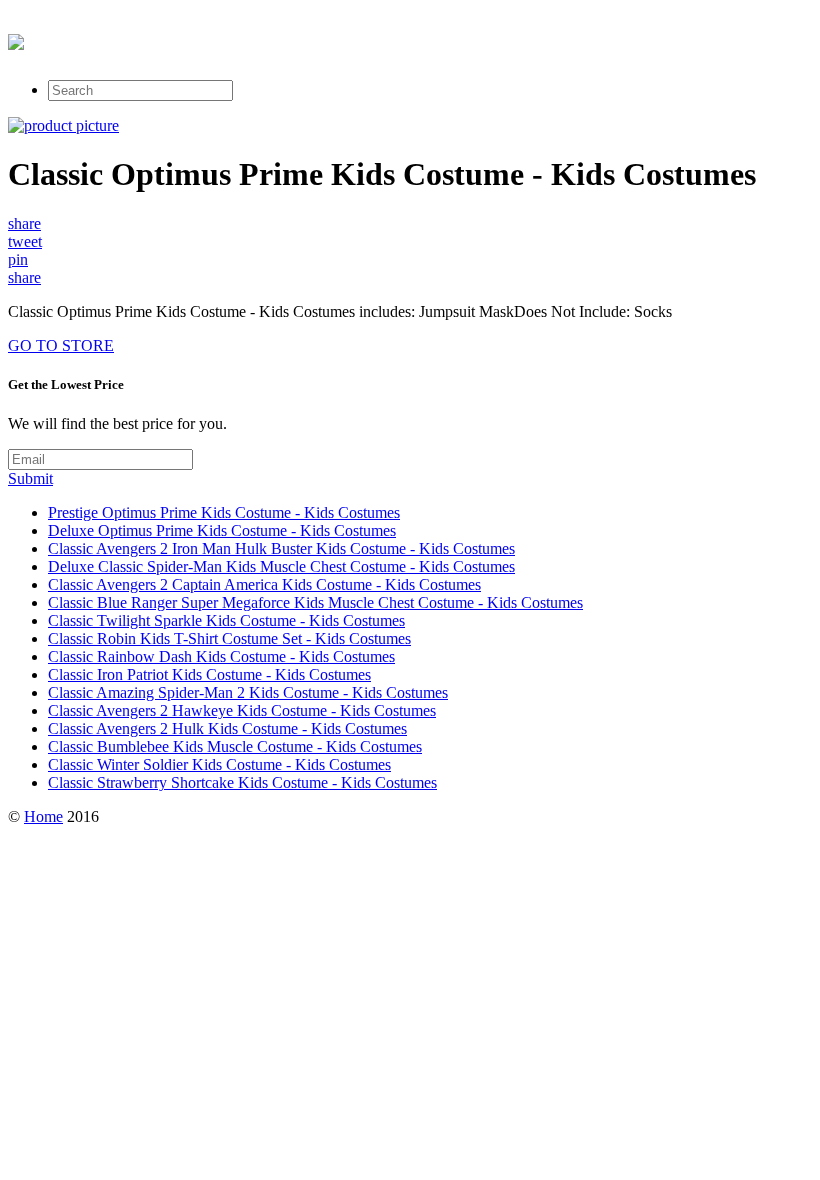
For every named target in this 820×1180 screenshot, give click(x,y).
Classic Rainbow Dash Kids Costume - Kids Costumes (221, 656)
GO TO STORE (61, 345)
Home (43, 816)
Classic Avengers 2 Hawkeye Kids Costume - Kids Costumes (242, 710)
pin (18, 259)
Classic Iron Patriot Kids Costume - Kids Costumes (209, 674)
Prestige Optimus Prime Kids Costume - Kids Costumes (224, 512)
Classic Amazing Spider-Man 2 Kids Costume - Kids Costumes (248, 692)
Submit (30, 478)
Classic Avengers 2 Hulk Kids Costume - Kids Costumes (227, 728)
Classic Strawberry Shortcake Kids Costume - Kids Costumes (242, 782)
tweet (25, 241)
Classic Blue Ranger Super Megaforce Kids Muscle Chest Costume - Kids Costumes (315, 602)
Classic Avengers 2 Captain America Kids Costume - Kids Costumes (264, 584)
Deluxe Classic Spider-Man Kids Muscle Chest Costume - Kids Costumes (281, 566)
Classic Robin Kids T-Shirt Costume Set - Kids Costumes (229, 638)
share (24, 223)
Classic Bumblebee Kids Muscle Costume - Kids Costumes (235, 746)
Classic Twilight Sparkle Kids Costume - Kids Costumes (226, 620)
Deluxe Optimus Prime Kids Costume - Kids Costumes (222, 530)
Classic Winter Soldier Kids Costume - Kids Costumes (219, 764)
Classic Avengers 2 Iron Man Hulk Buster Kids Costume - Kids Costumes (281, 548)
